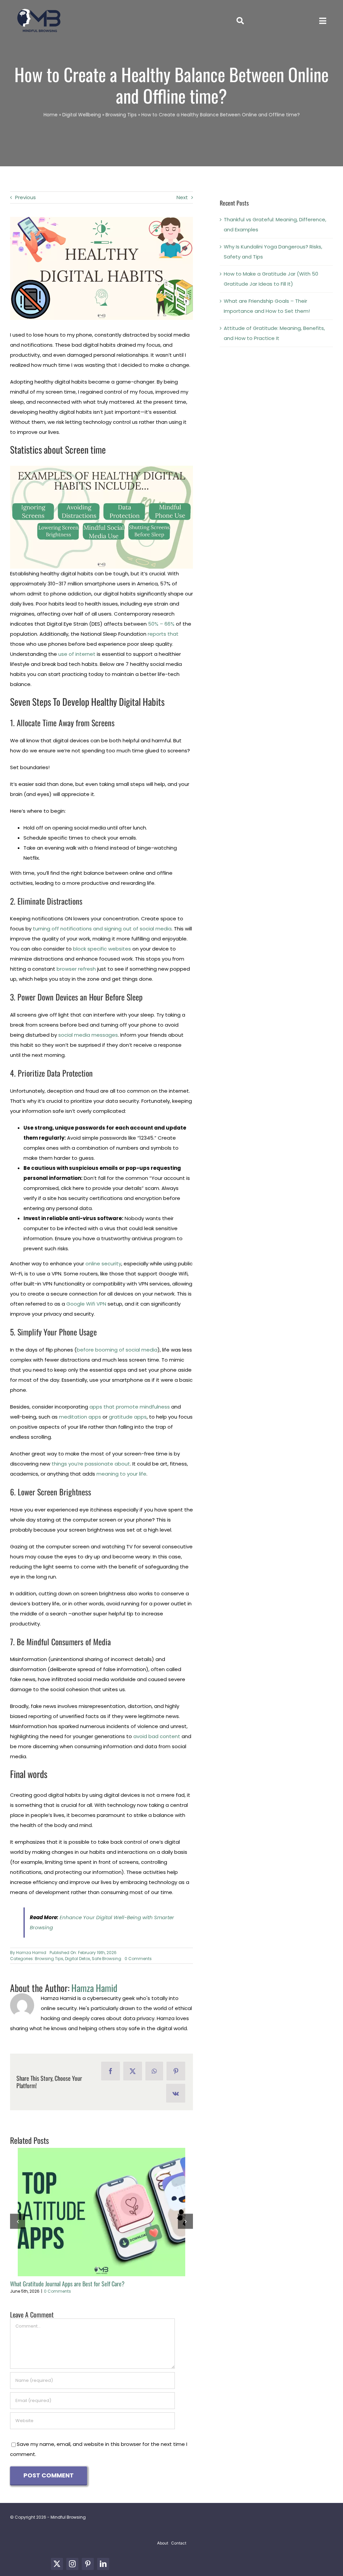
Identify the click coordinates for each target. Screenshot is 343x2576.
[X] (133, 2071)
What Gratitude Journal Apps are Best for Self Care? (89, 2212)
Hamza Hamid (31, 1953)
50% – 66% (161, 624)
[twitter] (57, 2564)
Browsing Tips (121, 115)
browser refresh (76, 969)
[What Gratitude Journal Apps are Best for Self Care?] (101, 2212)
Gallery (114, 2212)
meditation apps (80, 1417)
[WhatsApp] (154, 2071)
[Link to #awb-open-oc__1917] (240, 21)
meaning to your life (121, 1474)
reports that (163, 634)
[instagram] (72, 2564)
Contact (179, 2543)
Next (182, 197)
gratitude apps (128, 1417)
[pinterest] (88, 2564)
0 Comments (138, 1959)
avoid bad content (157, 1736)
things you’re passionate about (91, 1464)
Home (51, 115)
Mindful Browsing (68, 2517)
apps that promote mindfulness (130, 1407)
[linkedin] (103, 2564)
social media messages (88, 1035)
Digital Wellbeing (82, 115)
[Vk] (176, 2093)
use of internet (77, 654)
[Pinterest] (176, 2071)
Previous (25, 197)
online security (103, 1264)
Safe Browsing (107, 1959)
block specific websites (102, 949)
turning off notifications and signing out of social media (102, 929)
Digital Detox (78, 1959)
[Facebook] (111, 2071)
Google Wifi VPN (86, 1304)
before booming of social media (117, 1350)
